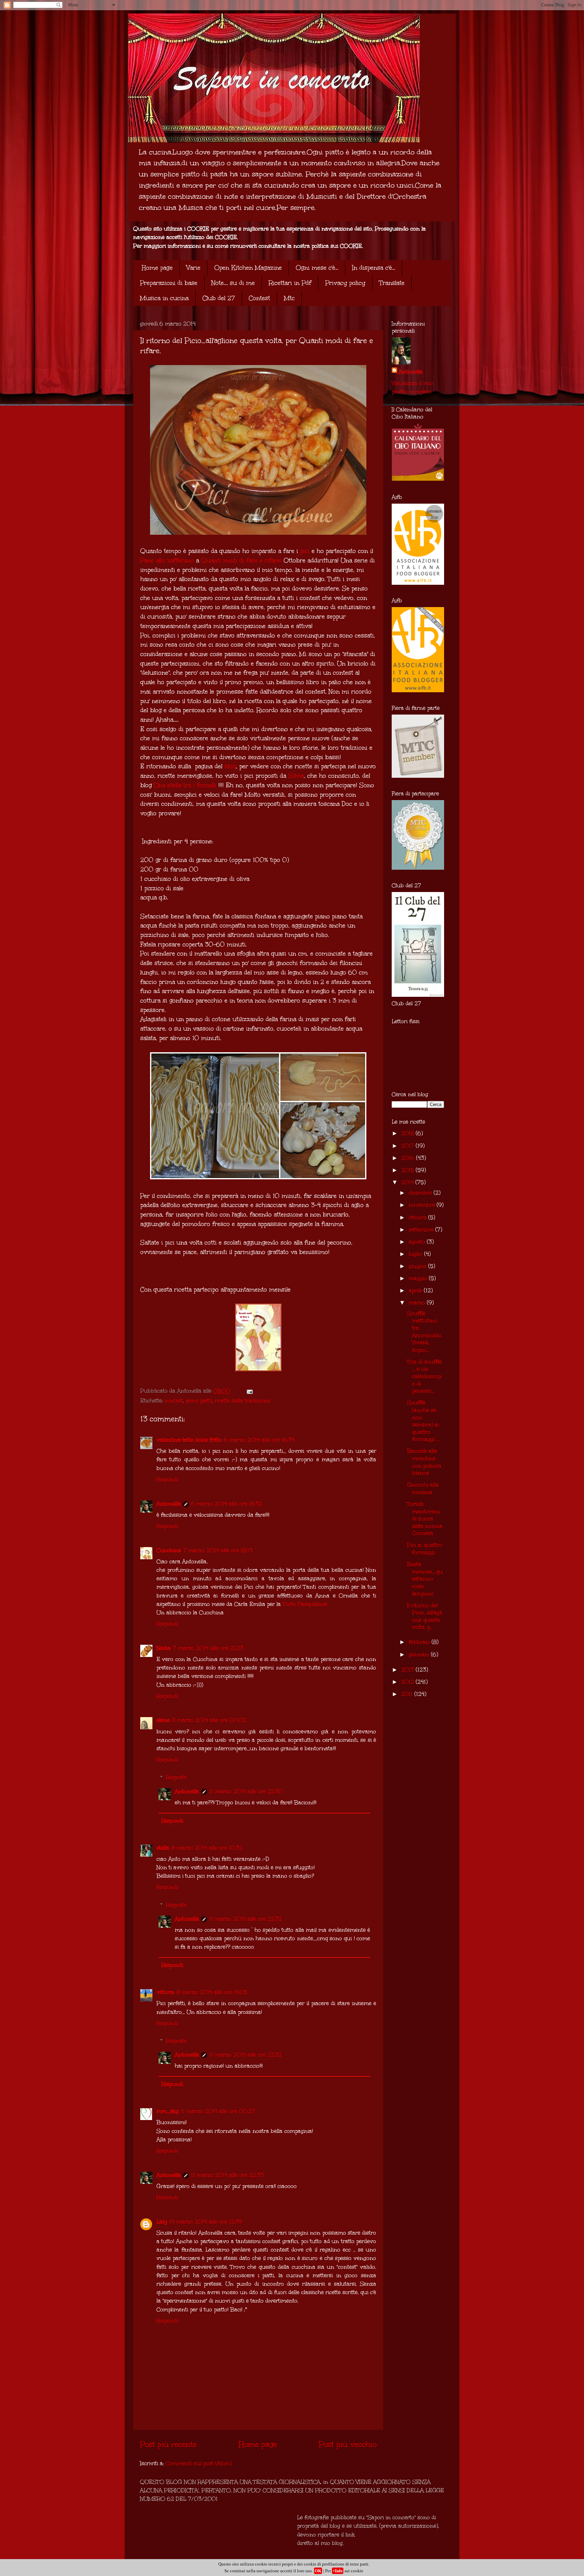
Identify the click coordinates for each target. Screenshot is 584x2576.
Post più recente (168, 2444)
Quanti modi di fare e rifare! (241, 560)
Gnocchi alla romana (423, 1488)
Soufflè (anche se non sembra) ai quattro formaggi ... (423, 1421)
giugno (418, 1266)
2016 (409, 1158)
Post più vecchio (348, 2444)
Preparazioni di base (169, 283)
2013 (408, 1670)
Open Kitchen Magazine (248, 268)
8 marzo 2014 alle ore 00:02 (209, 1720)
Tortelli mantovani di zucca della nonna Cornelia (425, 1519)
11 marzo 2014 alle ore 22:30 (246, 1791)
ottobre (418, 1217)
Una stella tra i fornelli (185, 785)
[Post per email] (249, 1391)
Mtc (289, 298)
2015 (408, 1170)
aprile (416, 1290)
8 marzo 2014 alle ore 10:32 (207, 1848)
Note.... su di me (233, 283)
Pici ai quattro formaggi (425, 1549)
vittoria (165, 1992)
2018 (408, 1133)
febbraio (420, 1642)
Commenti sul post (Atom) (199, 2463)
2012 (408, 1682)
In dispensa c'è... (374, 268)
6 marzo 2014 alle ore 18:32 (226, 1504)
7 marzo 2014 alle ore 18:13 (218, 1550)
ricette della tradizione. (243, 1401)
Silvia (296, 776)
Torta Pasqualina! (305, 1604)
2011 (408, 1694)
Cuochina (169, 1550)
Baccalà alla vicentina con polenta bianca (424, 1462)
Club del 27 (219, 298)
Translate (392, 283)
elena (163, 1720)
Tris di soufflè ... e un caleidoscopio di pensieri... (424, 1376)
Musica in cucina (164, 298)
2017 (408, 1146)
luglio (416, 1254)
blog (230, 766)
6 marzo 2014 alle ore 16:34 (259, 1440)
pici (305, 551)
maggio (419, 1278)
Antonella (169, 1504)
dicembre (421, 1193)
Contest (259, 298)
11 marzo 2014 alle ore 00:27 (218, 2111)
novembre (423, 1205)
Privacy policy (345, 283)
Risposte (176, 1777)
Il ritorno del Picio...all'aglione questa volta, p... (425, 1616)
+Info (338, 2571)
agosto (418, 1242)
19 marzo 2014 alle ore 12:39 (206, 2222)
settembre (422, 1230)
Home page (157, 268)
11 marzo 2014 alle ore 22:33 (227, 2175)
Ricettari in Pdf (290, 283)
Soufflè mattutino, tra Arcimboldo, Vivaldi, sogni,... (424, 1332)
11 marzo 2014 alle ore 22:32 (246, 1919)
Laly (162, 2222)
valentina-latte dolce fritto (189, 1440)
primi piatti (199, 1401)
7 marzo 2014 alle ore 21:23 (208, 1648)
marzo (418, 1303)
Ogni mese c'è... (317, 268)
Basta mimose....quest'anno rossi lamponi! (425, 1579)
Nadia (164, 1648)
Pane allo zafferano (167, 560)
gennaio (420, 1654)
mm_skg (168, 2111)
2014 (408, 1182)
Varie (193, 268)
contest (174, 1401)
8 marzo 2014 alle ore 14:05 (212, 1992)
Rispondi (167, 1479)
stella (163, 1848)
